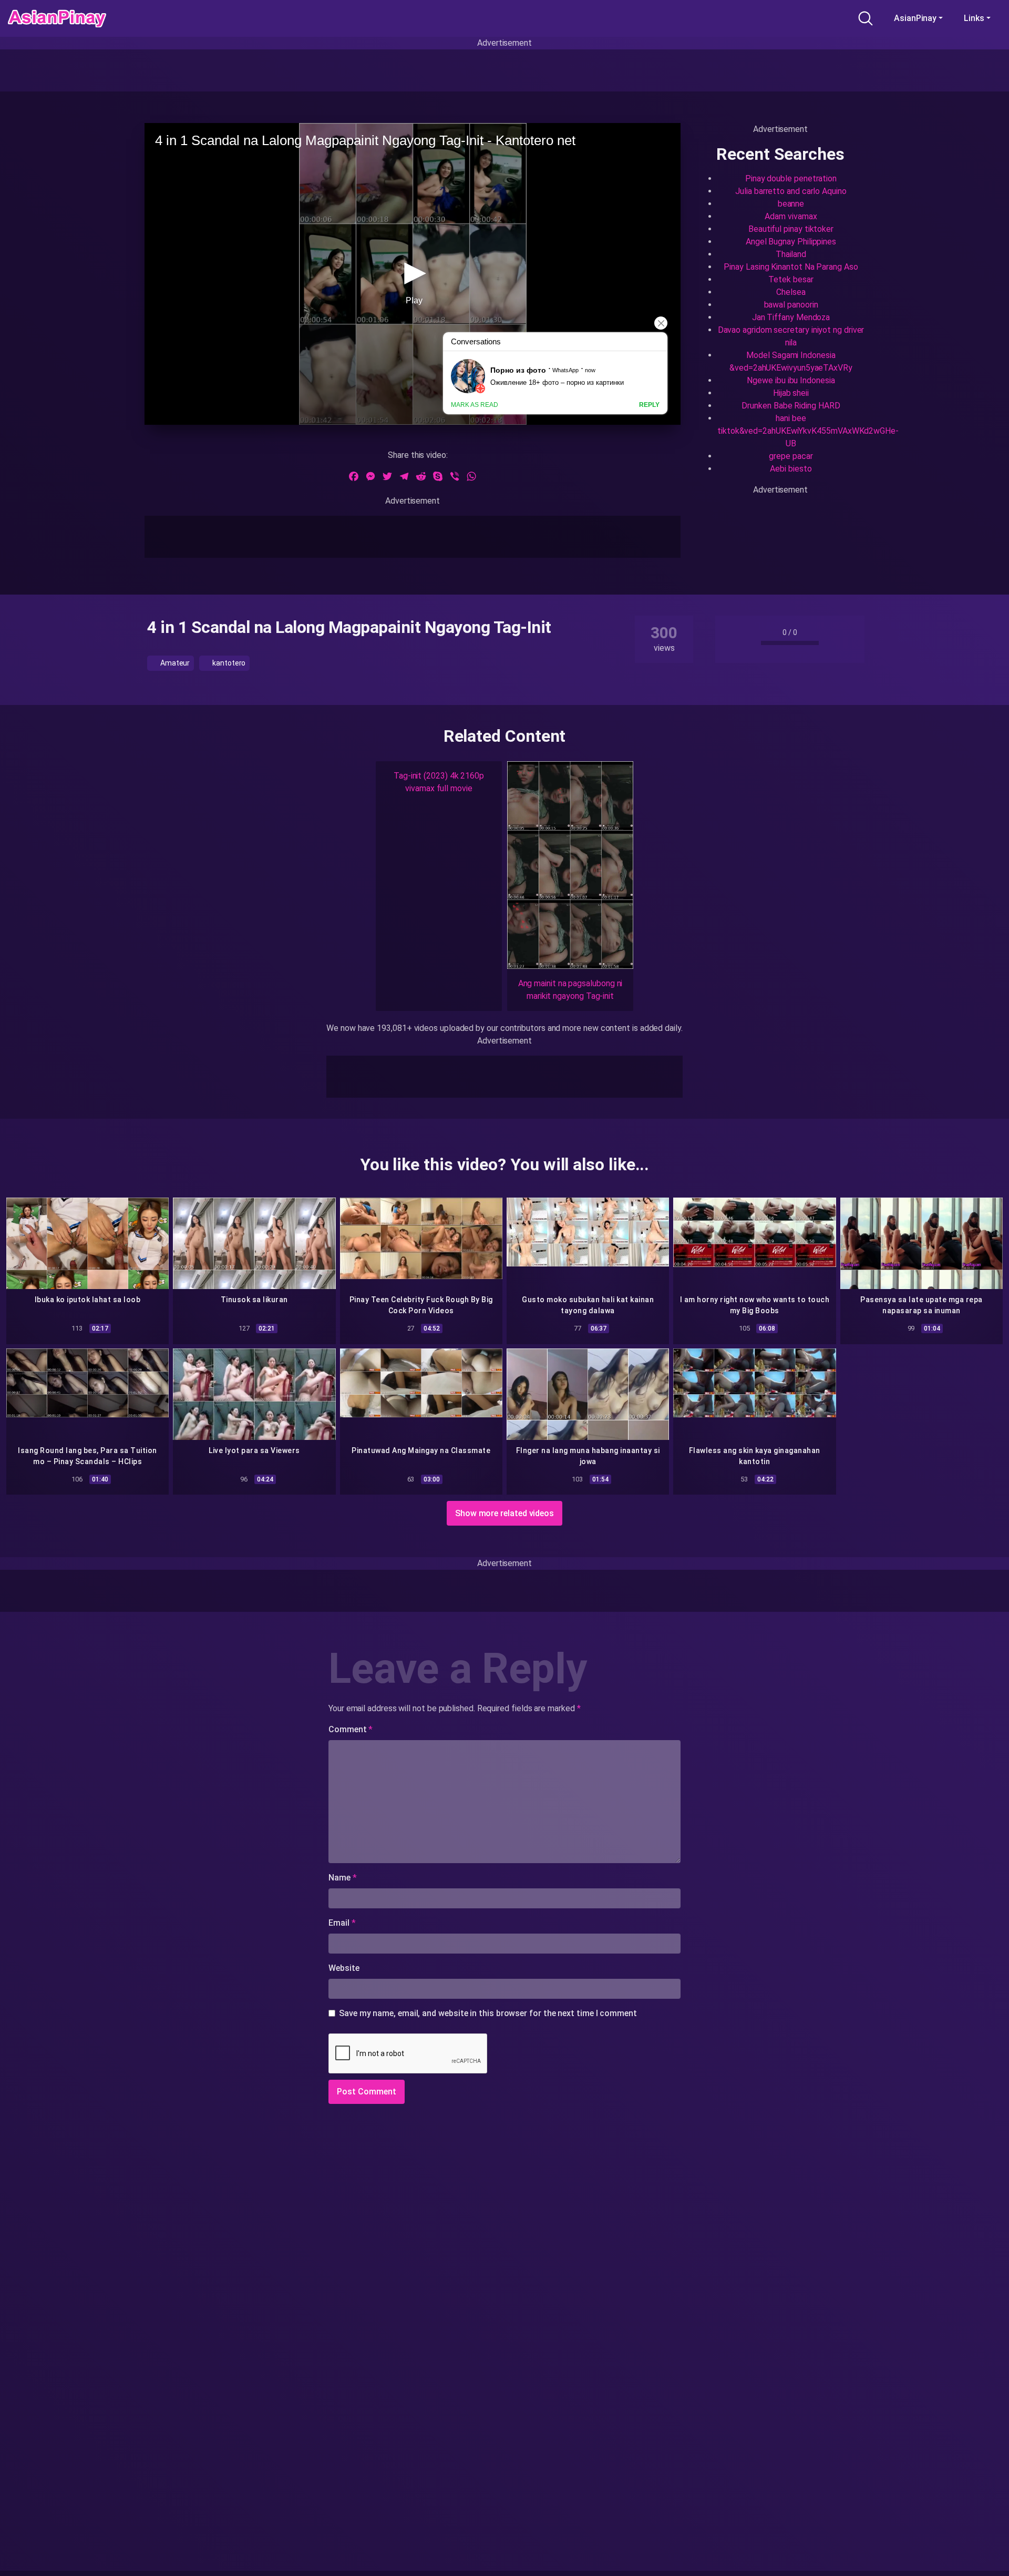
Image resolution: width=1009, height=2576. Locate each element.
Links (974, 18)
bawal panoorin (791, 305)
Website (344, 1968)
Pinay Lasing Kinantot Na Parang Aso (791, 267)
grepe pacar (791, 456)
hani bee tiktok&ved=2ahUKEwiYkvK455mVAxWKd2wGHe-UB (808, 431)
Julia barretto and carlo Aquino (791, 191)
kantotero (228, 663)
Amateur (174, 663)
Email (342, 1923)
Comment (351, 1729)
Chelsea (791, 292)
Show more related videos (504, 1513)
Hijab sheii (791, 393)
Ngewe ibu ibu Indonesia (791, 380)
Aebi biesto (791, 469)
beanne (791, 204)
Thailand (791, 254)
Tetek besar (791, 279)
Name (343, 1878)
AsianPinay (915, 18)
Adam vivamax (791, 216)
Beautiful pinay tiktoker (791, 229)
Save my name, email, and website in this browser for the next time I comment (488, 2013)
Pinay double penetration (791, 178)
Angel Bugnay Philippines (791, 242)
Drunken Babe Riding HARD (791, 406)
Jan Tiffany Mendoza (791, 317)
